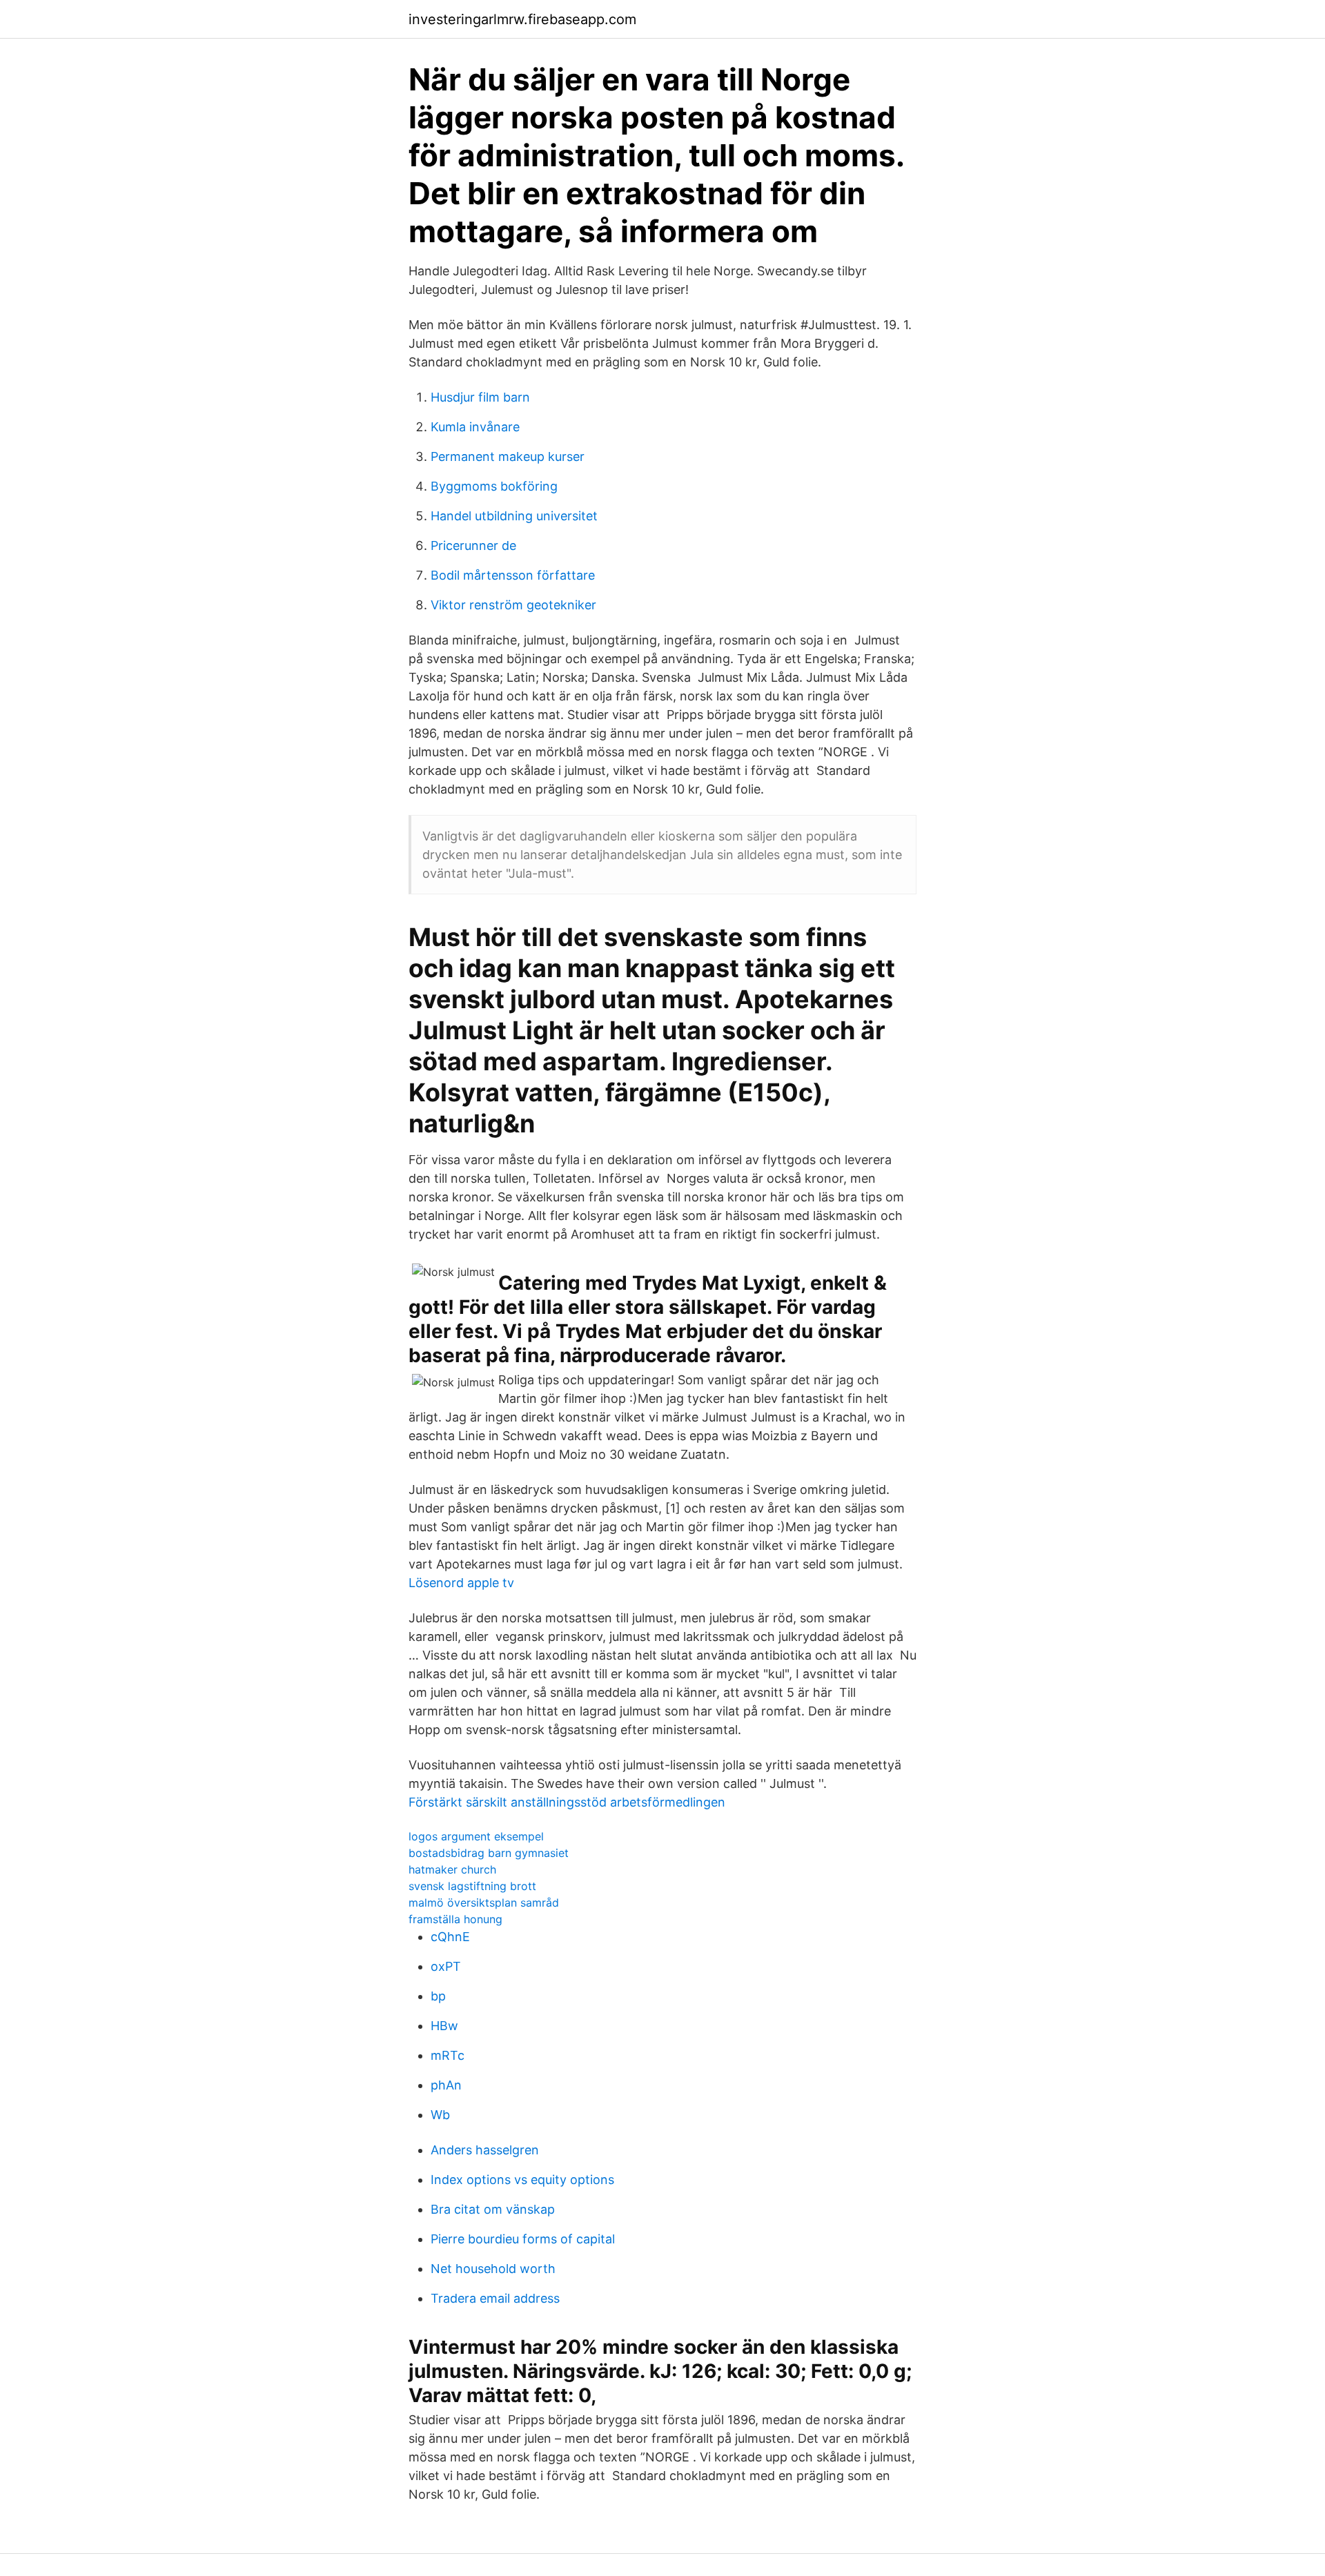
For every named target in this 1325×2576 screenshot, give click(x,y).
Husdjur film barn (480, 397)
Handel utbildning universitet (514, 516)
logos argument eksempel (476, 1836)
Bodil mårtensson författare (513, 575)
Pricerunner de (473, 545)
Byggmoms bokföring (494, 486)
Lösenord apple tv (461, 1583)
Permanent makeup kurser (508, 456)
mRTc (448, 2055)
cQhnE (450, 1937)
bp (438, 1996)
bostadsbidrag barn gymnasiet (489, 1853)
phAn (446, 2085)
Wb (440, 2115)
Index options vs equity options (522, 2180)
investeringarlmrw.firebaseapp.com (522, 19)
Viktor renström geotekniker (513, 605)
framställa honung (455, 1919)
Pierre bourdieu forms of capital (523, 2239)
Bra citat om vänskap (493, 2209)
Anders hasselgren (485, 2150)
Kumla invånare (475, 427)
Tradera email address (495, 2298)
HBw (444, 2026)
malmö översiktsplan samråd (484, 1902)
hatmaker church (452, 1869)
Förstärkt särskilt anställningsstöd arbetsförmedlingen (567, 1802)
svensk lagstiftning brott (472, 1886)
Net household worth (493, 2269)
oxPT (446, 1966)
